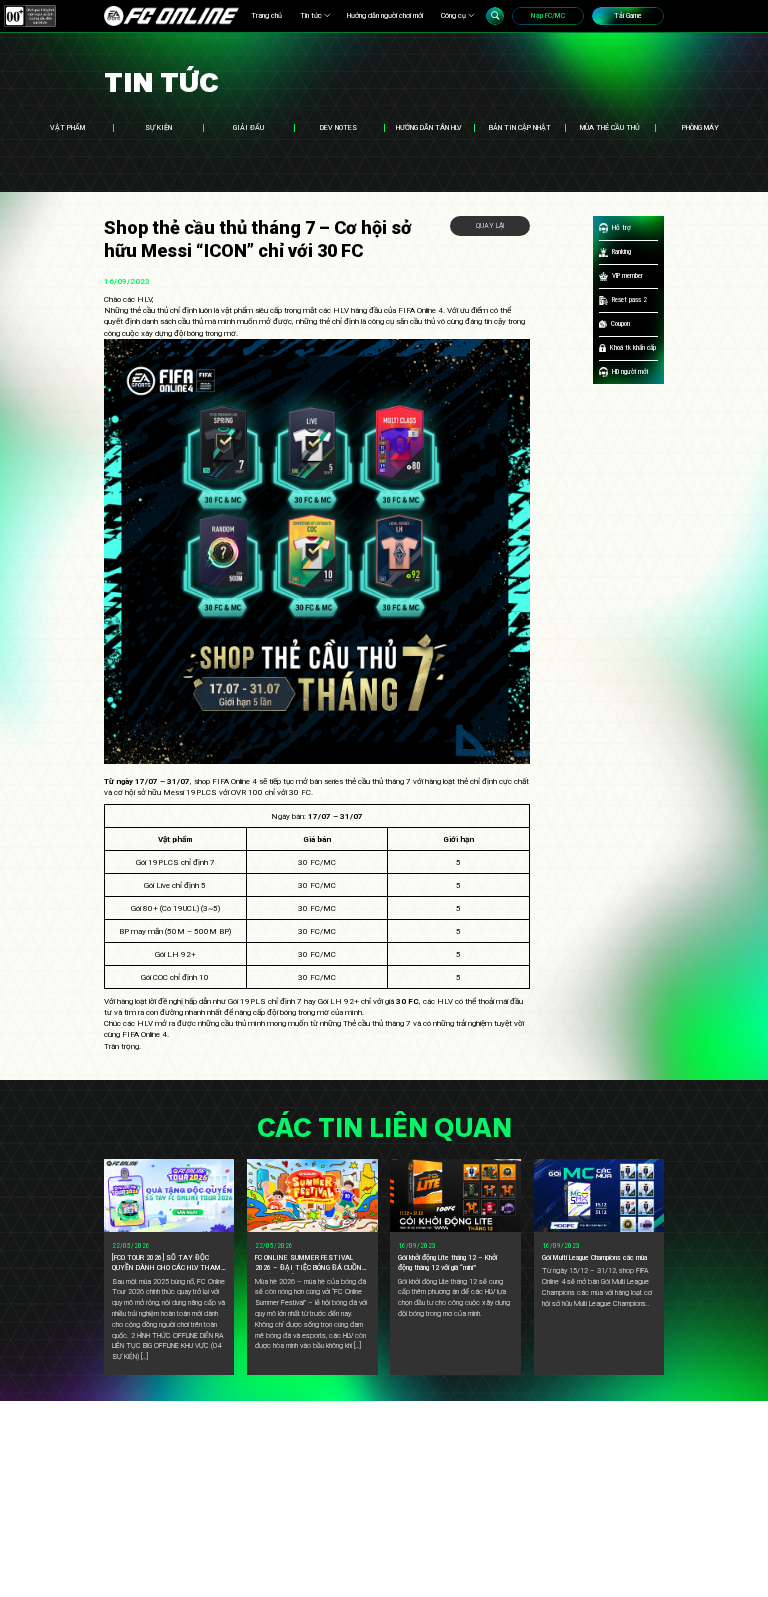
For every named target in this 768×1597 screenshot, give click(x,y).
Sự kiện (158, 127)
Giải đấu (248, 127)
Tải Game (628, 15)
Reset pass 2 (629, 299)
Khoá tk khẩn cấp (633, 347)
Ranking (621, 251)
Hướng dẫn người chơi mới (385, 15)
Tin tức (311, 15)
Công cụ (453, 15)
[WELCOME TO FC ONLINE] (171, 16)
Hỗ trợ (621, 227)
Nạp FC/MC (548, 15)
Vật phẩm (67, 127)
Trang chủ (266, 15)
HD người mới (630, 371)
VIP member (627, 275)
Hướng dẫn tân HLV (429, 127)
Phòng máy (700, 127)
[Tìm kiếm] (495, 16)
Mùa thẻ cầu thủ (610, 127)
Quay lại (490, 225)
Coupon (620, 323)
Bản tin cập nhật (520, 127)
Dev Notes (338, 127)
